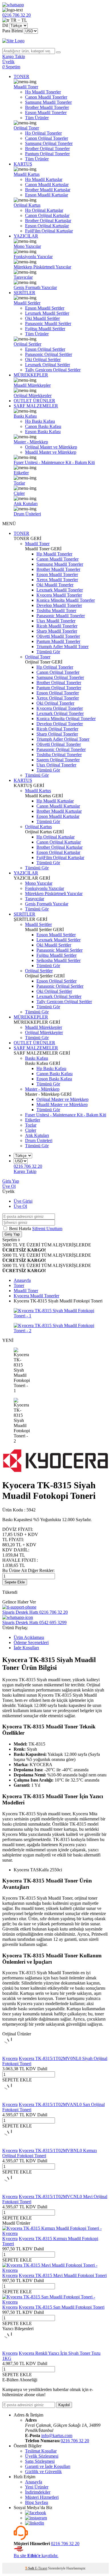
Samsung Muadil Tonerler (48, 102)
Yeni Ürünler (37, 2487)
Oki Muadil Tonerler (55, 585)
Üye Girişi (23, 1201)
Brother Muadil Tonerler (47, 107)
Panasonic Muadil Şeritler (48, 323)
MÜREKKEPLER (31, 375)
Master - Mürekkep (31, 442)
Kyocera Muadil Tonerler (59, 595)
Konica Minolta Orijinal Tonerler (66, 719)
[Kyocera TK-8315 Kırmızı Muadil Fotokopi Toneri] (55, 2233)
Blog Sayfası (37, 2502)
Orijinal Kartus (27, 205)
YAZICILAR (26, 236)
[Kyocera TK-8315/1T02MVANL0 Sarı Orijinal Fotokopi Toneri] (11, 2099)
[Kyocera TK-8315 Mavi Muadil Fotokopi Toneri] (55, 2270)
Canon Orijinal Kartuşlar (47, 215)
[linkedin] (35, 2523)
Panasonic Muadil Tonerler (61, 616)
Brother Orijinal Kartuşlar (48, 221)
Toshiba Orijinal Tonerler (59, 755)
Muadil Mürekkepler (32, 385)
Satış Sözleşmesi (40, 2461)
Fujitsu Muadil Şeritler (45, 329)
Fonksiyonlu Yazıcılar (33, 257)
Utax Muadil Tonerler (56, 621)
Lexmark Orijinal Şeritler (48, 365)
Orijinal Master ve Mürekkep (51, 447)
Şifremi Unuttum (47, 1229)
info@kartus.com (57, 2435)
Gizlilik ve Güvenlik (43, 2472)
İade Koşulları (26, 1648)
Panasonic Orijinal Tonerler (61, 749)
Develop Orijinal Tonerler (60, 724)
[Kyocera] (55, 1471)
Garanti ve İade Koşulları (48, 2466)
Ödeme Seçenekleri (31, 1642)
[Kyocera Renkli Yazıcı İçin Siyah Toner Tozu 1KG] (11, 2348)
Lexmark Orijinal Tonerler (60, 713)
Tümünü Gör (48, 652)
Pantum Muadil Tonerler (58, 641)
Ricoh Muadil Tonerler (57, 626)
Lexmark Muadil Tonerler (60, 590)
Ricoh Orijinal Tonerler (57, 729)
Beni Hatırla (21, 1229)
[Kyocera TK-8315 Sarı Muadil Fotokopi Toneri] (55, 2302)
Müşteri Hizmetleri (42, 2497)
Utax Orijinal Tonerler (56, 765)
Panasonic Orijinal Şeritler (49, 354)
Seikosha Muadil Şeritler (58, 960)
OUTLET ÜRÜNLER (34, 401)
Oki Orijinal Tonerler (55, 703)
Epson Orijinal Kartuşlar (47, 226)
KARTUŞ (23, 164)
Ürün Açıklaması (29, 1637)
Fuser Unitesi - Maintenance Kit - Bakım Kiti (54, 462)
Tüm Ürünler (37, 118)
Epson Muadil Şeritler (45, 308)
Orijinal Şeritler (27, 344)
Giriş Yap (11, 1181)
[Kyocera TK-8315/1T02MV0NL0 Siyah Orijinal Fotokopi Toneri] (11, 2053)
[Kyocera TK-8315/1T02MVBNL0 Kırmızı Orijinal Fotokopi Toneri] (11, 2145)
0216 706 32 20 (75, 2441)
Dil (5, 25)
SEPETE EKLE (17, 2080)
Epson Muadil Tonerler (46, 112)
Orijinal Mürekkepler (33, 396)
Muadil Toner (26, 87)
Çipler (19, 493)
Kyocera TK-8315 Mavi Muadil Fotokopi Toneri (63, 2275)
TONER (21, 76)
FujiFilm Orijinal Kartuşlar (49, 231)
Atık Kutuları (26, 504)
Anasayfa (34, 2482)
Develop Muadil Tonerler (59, 605)
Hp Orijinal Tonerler (43, 133)
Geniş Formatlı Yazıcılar (35, 287)
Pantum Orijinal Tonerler (47, 154)
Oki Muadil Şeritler (42, 318)
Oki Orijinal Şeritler (43, 359)
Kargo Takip (25, 1171)
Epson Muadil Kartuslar (47, 195)
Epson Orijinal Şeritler (45, 349)
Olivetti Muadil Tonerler (58, 636)
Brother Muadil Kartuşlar (48, 190)
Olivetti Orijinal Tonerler (59, 744)
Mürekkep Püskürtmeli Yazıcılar (42, 267)
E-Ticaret (41, 2568)
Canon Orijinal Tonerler (47, 138)
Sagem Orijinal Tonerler (58, 760)
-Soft (30, 2568)
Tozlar (19, 483)
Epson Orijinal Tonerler (58, 693)
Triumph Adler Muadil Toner (62, 647)
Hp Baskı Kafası (40, 421)
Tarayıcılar (23, 277)
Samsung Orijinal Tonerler (49, 143)
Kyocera (10, 2058)
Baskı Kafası (25, 416)
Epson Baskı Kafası (43, 432)
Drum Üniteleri (27, 514)
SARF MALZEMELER (36, 406)
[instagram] (36, 2518)
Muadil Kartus (27, 174)
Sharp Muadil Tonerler (57, 631)
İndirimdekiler (38, 2492)
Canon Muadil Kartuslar (47, 185)
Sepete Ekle (15, 1582)
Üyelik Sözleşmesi (42, 2456)
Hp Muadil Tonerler (43, 92)
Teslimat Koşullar (41, 2451)
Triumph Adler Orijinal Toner (63, 739)
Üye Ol (9, 1186)
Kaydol (64, 2405)
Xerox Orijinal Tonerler (58, 698)
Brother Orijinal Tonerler (47, 149)
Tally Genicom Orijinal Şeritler (53, 370)
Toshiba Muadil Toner (56, 610)
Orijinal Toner (26, 128)
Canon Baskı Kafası (43, 426)
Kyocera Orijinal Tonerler (60, 708)
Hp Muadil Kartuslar (44, 179)
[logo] (55, 41)
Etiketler (21, 473)
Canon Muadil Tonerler (46, 97)
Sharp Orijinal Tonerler (57, 734)
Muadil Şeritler (27, 303)
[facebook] (36, 2513)
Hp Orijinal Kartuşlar (44, 210)
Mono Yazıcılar (27, 246)
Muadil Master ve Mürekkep (51, 452)
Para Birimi (13, 31)
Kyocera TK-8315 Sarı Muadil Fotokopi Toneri (62, 2307)
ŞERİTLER (24, 293)
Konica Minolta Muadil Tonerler (66, 600)
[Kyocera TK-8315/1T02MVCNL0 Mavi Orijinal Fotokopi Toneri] (11, 2191)
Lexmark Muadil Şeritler (47, 313)
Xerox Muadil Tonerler (57, 580)
